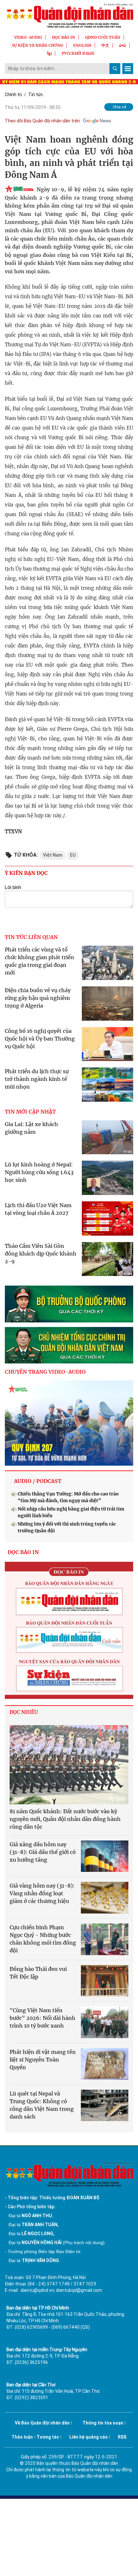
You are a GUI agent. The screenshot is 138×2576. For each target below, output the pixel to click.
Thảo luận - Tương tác (35, 2437)
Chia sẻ (120, 107)
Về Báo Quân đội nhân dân (42, 2423)
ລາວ (123, 45)
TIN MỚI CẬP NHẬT (30, 1112)
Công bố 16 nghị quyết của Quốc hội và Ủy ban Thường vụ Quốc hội (40, 1039)
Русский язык (78, 53)
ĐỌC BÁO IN (64, 37)
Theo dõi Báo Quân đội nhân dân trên (42, 121)
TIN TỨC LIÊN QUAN (31, 937)
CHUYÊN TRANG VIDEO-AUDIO (45, 1372)
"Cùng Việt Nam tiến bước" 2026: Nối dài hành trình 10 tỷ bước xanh (43, 2018)
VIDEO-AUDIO (28, 37)
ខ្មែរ (49, 53)
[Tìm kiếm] (115, 69)
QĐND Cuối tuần (103, 37)
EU (73, 855)
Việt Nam (53, 855)
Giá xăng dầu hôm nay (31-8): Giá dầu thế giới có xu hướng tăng (43, 1852)
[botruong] (69, 1304)
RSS (122, 2437)
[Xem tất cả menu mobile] (128, 69)
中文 (105, 45)
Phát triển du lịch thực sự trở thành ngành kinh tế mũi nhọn (37, 1079)
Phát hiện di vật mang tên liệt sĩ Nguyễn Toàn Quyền (43, 2060)
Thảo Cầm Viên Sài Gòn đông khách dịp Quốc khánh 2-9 (41, 1254)
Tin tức (36, 95)
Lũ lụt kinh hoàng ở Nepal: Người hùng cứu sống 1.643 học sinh (39, 1172)
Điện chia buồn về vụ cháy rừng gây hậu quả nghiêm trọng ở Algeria (38, 998)
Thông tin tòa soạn (103, 2423)
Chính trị (13, 95)
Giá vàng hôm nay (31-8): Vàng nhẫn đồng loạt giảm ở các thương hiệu (42, 1893)
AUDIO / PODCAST (38, 1481)
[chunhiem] (69, 1345)
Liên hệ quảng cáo (89, 2437)
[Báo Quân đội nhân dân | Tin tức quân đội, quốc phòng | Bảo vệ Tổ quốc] (69, 16)
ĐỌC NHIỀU (24, 1712)
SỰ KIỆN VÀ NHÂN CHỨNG (38, 45)
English (82, 45)
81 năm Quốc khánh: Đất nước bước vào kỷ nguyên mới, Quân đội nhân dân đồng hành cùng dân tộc (65, 1819)
